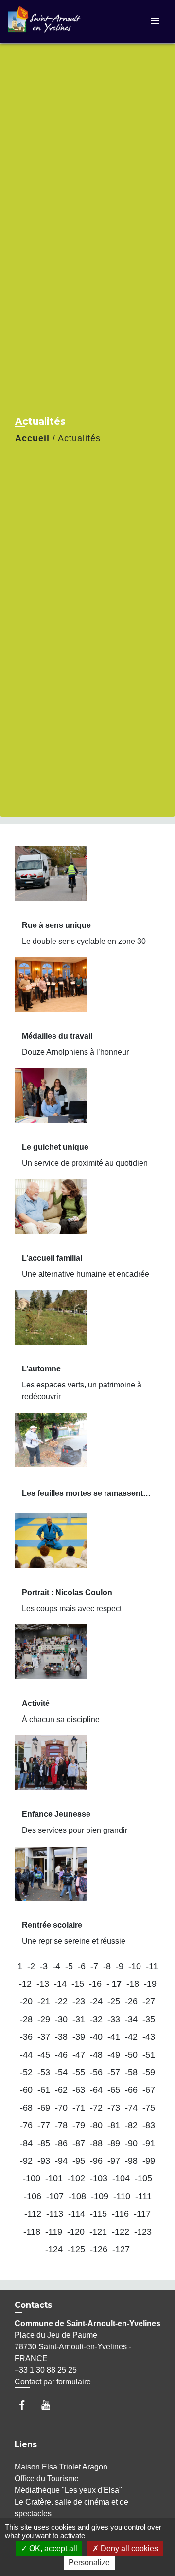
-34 (131, 2019)
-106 (33, 2196)
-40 (96, 2037)
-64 (96, 2090)
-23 (79, 2001)
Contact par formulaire (53, 2382)
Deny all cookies (128, 2549)
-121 (98, 2232)
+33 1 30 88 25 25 (46, 2370)
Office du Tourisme (47, 2478)
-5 (69, 1966)
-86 (61, 2143)
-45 (44, 2055)
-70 (61, 2108)
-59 (149, 2072)
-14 (60, 1984)
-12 (25, 1984)
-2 (31, 1966)
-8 (107, 1966)
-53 (44, 2072)
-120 (76, 2232)
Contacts (33, 2305)
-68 (26, 2108)
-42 (131, 2037)
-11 (152, 1966)
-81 (114, 2125)
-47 (79, 2055)
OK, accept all (52, 2549)
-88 (96, 2143)
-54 (61, 2072)
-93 (44, 2161)
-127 (121, 2249)
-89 (114, 2143)
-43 (149, 2037)
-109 (100, 2196)
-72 (96, 2108)
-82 (131, 2125)
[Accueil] (44, 22)
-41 (114, 2037)
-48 (96, 2055)
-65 (114, 2090)
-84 (26, 2143)
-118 (32, 2232)
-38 (61, 2037)
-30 (61, 2019)
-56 (96, 2072)
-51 (149, 2055)
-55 (79, 2072)
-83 (149, 2125)
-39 (79, 2037)
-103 (99, 2178)
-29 (44, 2019)
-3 (44, 1966)
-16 (95, 1984)
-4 (56, 1966)
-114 (77, 2214)
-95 (79, 2161)
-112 (33, 2214)
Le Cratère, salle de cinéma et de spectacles (71, 2508)
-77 (44, 2125)
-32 (96, 2019)
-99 (149, 2161)
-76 (26, 2125)
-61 (44, 2090)
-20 (26, 2001)
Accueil (32, 438)
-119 (54, 2232)
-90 (131, 2143)
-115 (98, 2214)
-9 (120, 1966)
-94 (61, 2161)
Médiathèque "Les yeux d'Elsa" (68, 2490)
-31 (79, 2019)
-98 (131, 2161)
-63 (79, 2090)
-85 (44, 2143)
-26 (131, 2001)
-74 (131, 2108)
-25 (114, 2001)
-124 (54, 2249)
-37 (44, 2037)
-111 (143, 2196)
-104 (121, 2178)
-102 (76, 2178)
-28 (26, 2019)
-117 (142, 2214)
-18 (133, 1984)
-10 (135, 1966)
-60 (26, 2090)
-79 (79, 2125)
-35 (149, 2019)
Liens (26, 2444)
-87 (79, 2143)
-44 (26, 2055)
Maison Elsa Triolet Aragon (61, 2467)
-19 (150, 1984)
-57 (114, 2072)
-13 (43, 1984)
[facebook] (26, 2405)
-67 (149, 2090)
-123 (143, 2232)
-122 (121, 2232)
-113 (55, 2214)
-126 (99, 2249)
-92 (26, 2161)
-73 (114, 2108)
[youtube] (50, 2405)
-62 (61, 2090)
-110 (122, 2196)
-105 (143, 2178)
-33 (114, 2019)
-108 (77, 2196)
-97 (114, 2161)
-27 (149, 2001)
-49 (114, 2055)
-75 (149, 2108)
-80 (96, 2125)
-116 (120, 2214)
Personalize (89, 2563)
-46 (61, 2055)
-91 (149, 2143)
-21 (44, 2001)
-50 (131, 2055)
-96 (96, 2161)
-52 (26, 2072)
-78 (61, 2125)
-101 (54, 2178)
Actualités (79, 438)
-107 (55, 2196)
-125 (76, 2249)
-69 (44, 2108)
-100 (32, 2178)
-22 (61, 2001)
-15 (78, 1984)
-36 (26, 2037)
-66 (131, 2090)
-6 (82, 1966)
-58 (131, 2072)
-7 (94, 1966)
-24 (96, 2001)
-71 (79, 2108)
